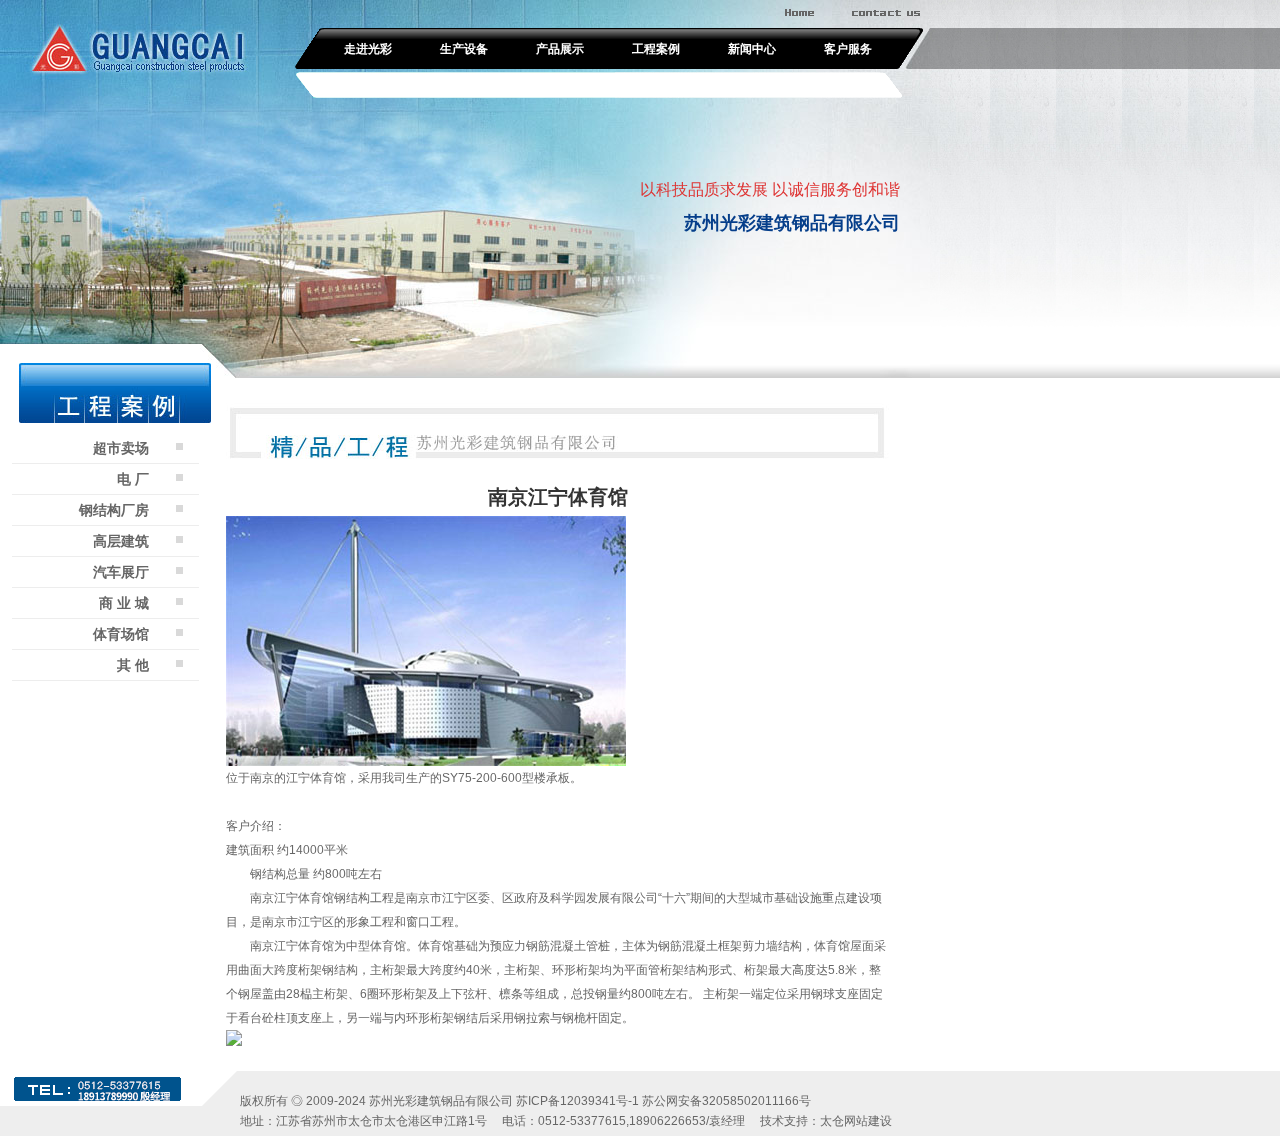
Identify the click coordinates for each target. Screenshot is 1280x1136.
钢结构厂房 (114, 510)
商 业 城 (124, 603)
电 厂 (133, 479)
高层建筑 (121, 541)
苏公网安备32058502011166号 (726, 1101)
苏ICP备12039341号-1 (577, 1101)
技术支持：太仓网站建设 (826, 1121)
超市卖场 (121, 448)
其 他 (133, 665)
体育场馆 (121, 634)
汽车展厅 (121, 572)
